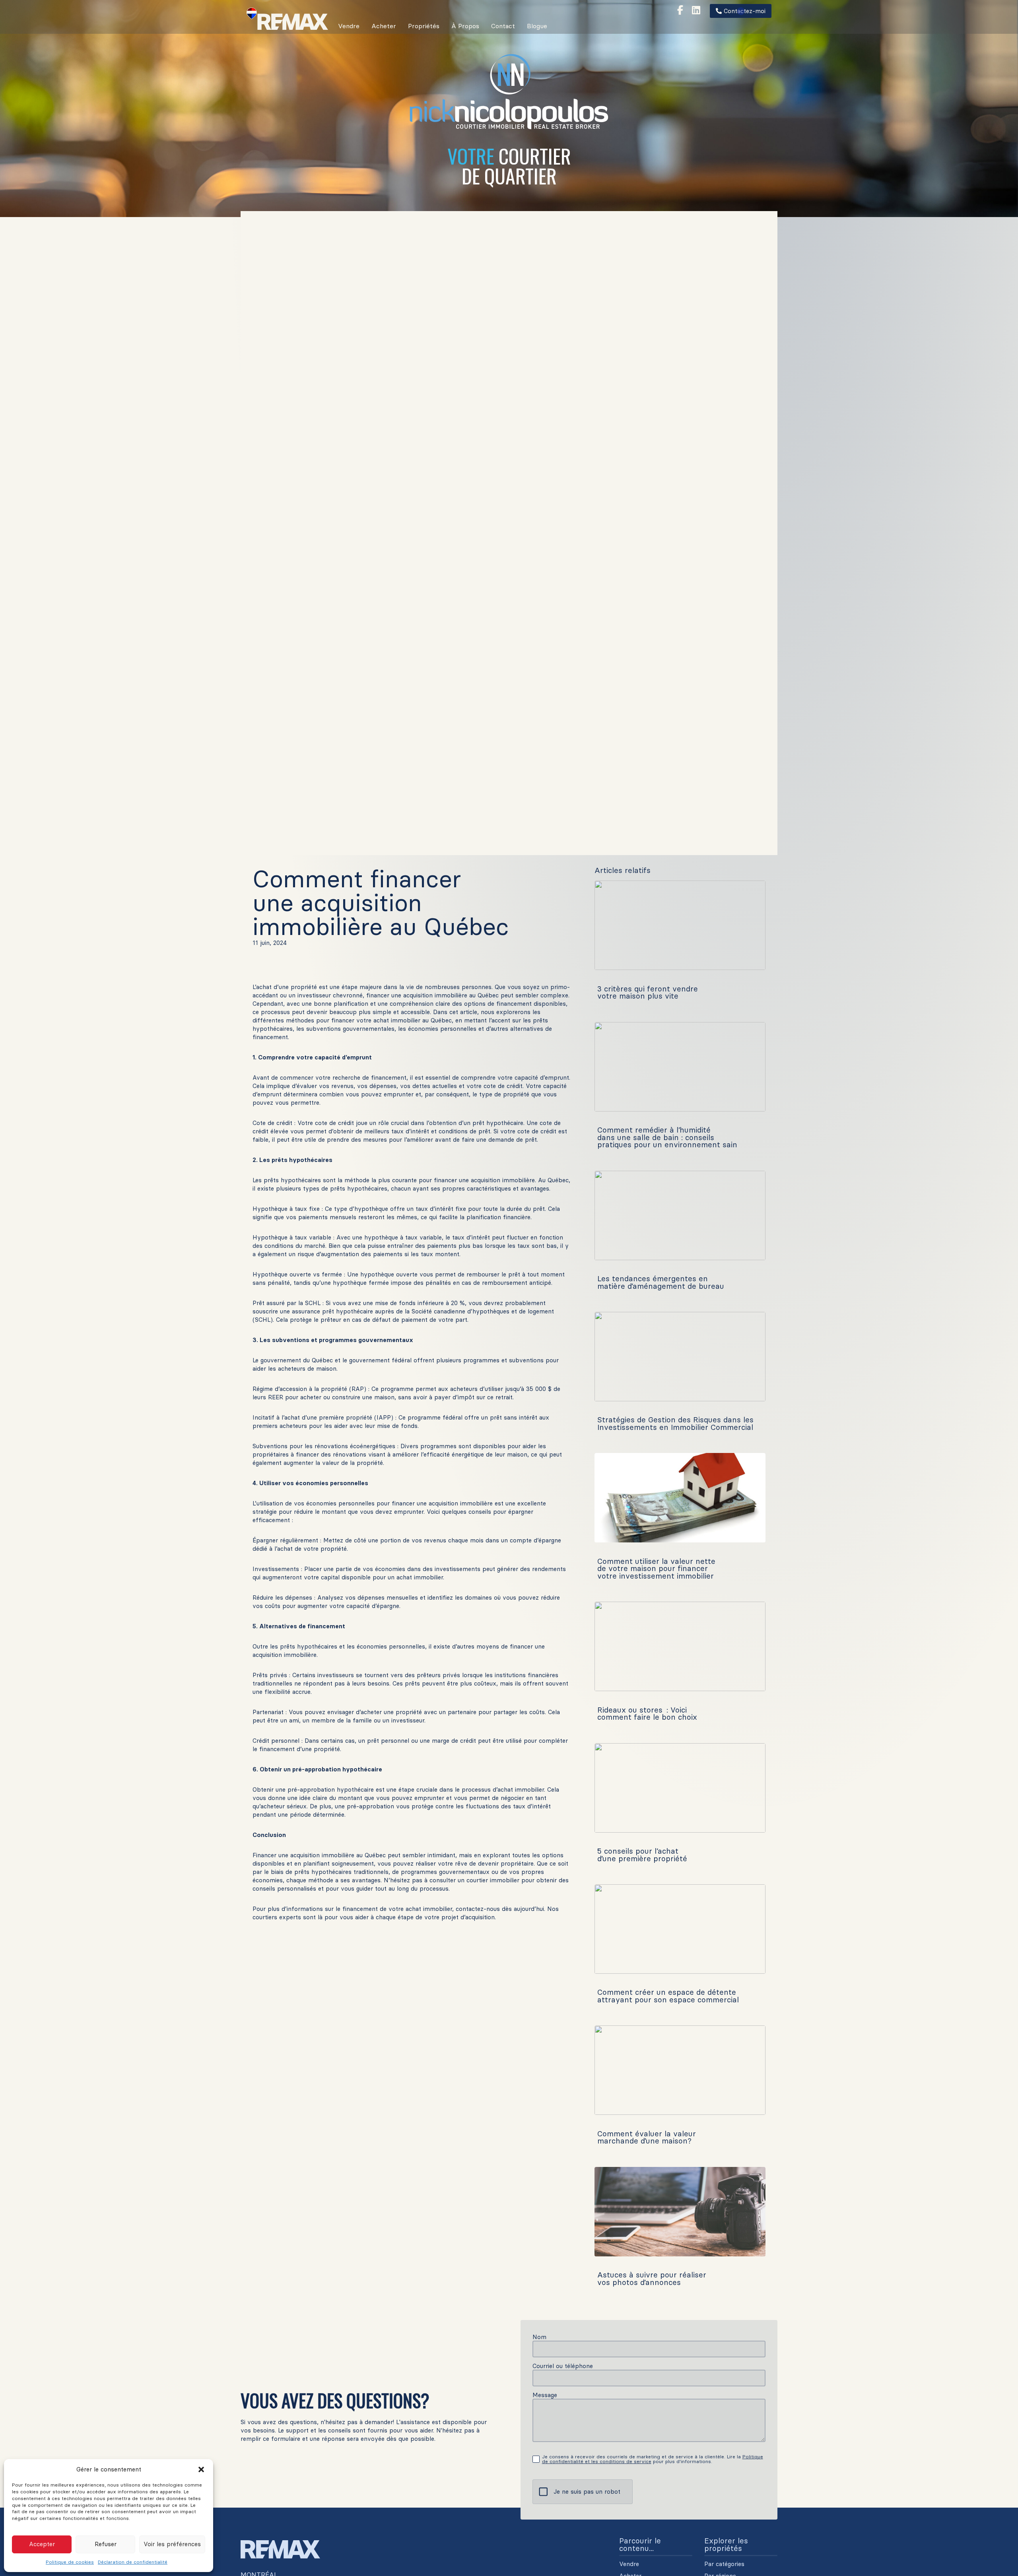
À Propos (465, 26)
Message (545, 2395)
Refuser (106, 2544)
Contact (503, 26)
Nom (539, 2337)
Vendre (349, 26)
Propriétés (424, 26)
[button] (201, 2469)
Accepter (42, 2544)
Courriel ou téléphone (563, 2366)
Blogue (537, 26)
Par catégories (724, 2564)
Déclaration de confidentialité (133, 2562)
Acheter (384, 26)
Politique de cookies (70, 2562)
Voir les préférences (172, 2544)
